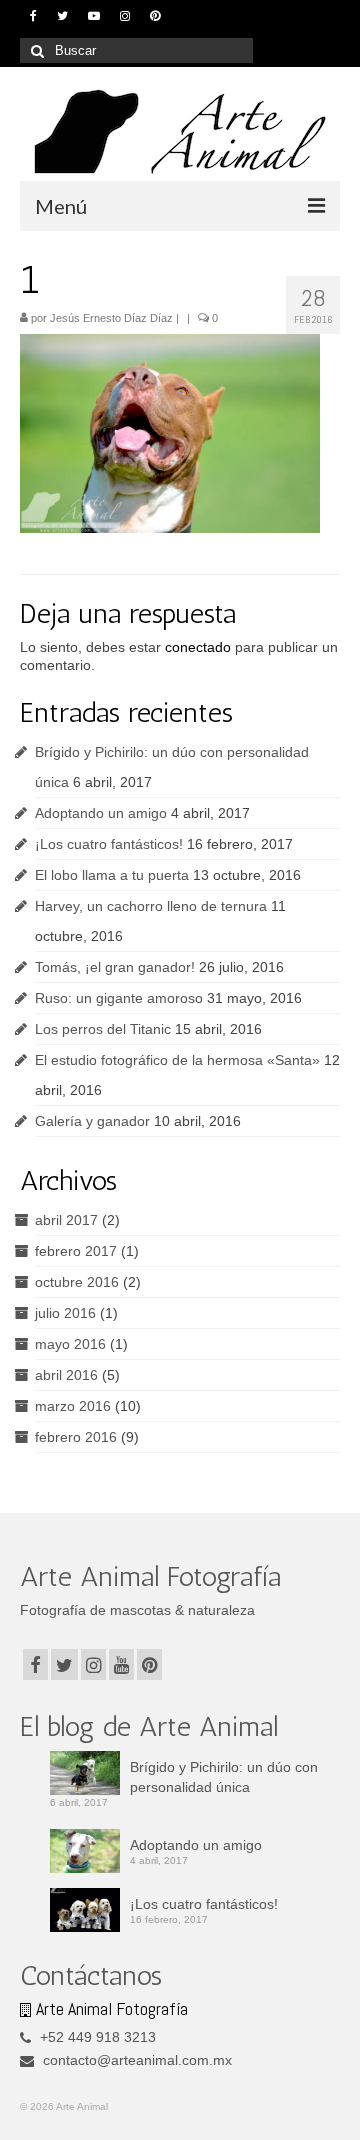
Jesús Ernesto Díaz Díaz (111, 318)
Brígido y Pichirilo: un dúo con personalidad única (224, 1777)
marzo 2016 (73, 1406)
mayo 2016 (70, 1344)
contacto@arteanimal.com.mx (135, 2060)
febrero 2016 (76, 1437)
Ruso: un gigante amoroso (119, 998)
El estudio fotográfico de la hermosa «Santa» (177, 1060)
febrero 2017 (76, 1251)
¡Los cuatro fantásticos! (109, 844)
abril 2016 (66, 1375)
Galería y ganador (92, 1121)
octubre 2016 (77, 1282)
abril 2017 (66, 1220)
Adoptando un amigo (101, 813)
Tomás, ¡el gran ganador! (115, 967)
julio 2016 (65, 1313)
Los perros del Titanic (103, 1029)
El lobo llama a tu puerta (112, 875)
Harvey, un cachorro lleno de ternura (151, 906)
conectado (198, 647)
